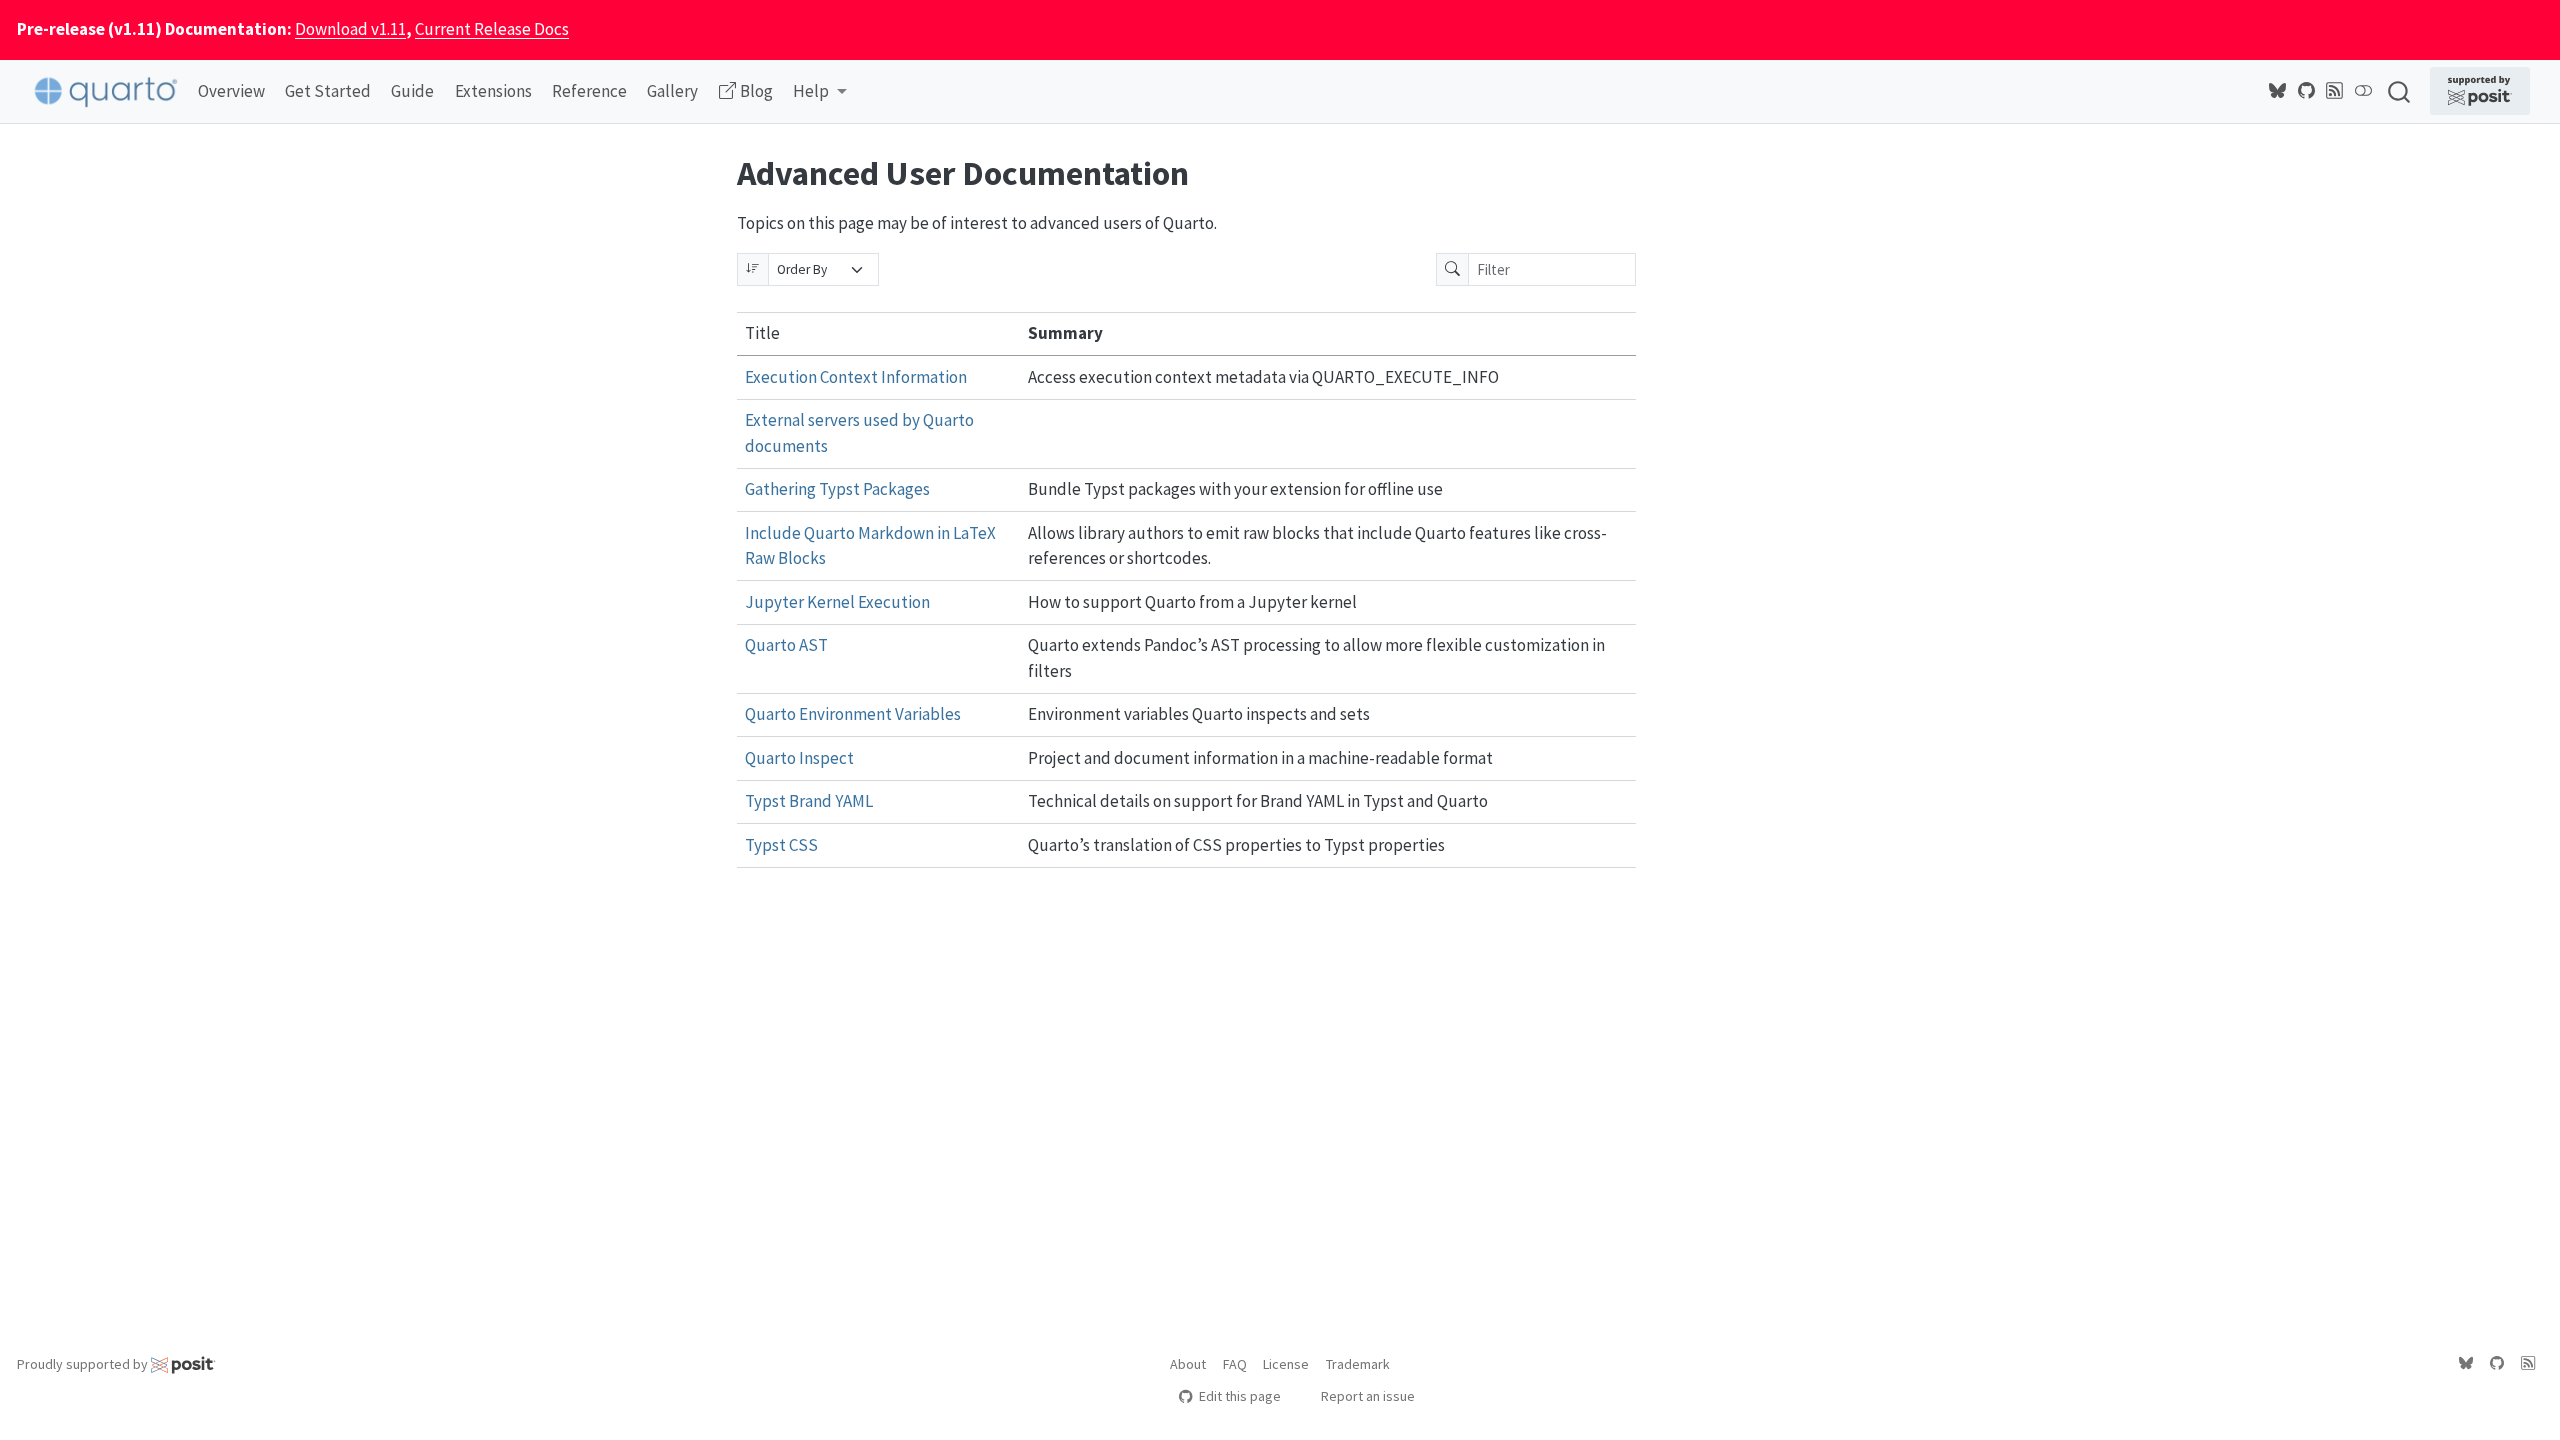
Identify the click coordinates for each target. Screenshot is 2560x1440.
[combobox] (2400, 91)
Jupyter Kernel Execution (837, 602)
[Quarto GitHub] (2307, 91)
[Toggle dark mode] (2364, 91)
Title (762, 333)
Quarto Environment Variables (853, 714)
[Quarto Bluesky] (2278, 91)
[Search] (2399, 91)
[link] (820, 92)
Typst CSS (781, 845)
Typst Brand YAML (809, 801)
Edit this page (1239, 1396)
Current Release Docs (492, 29)
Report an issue (1368, 1396)
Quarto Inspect (799, 758)
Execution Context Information (856, 377)
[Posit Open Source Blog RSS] (2335, 91)
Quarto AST (786, 645)
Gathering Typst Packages (837, 489)
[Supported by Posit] (2480, 91)
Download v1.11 (350, 29)
